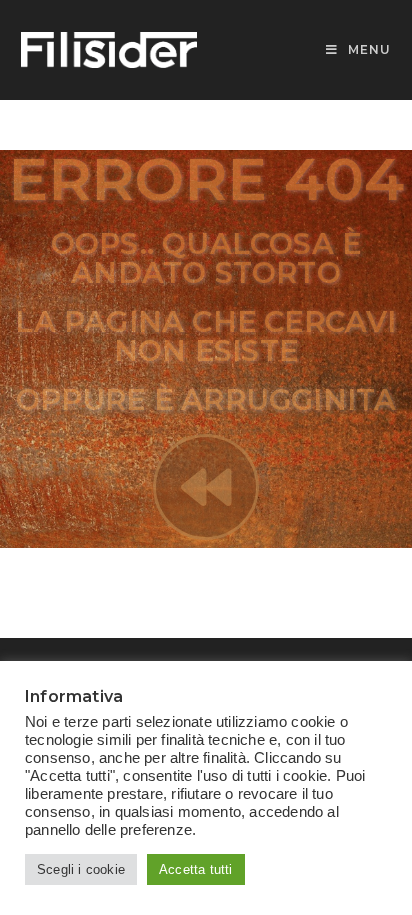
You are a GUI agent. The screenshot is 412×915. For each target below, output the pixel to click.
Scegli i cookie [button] (81, 869)
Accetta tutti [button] (196, 869)
